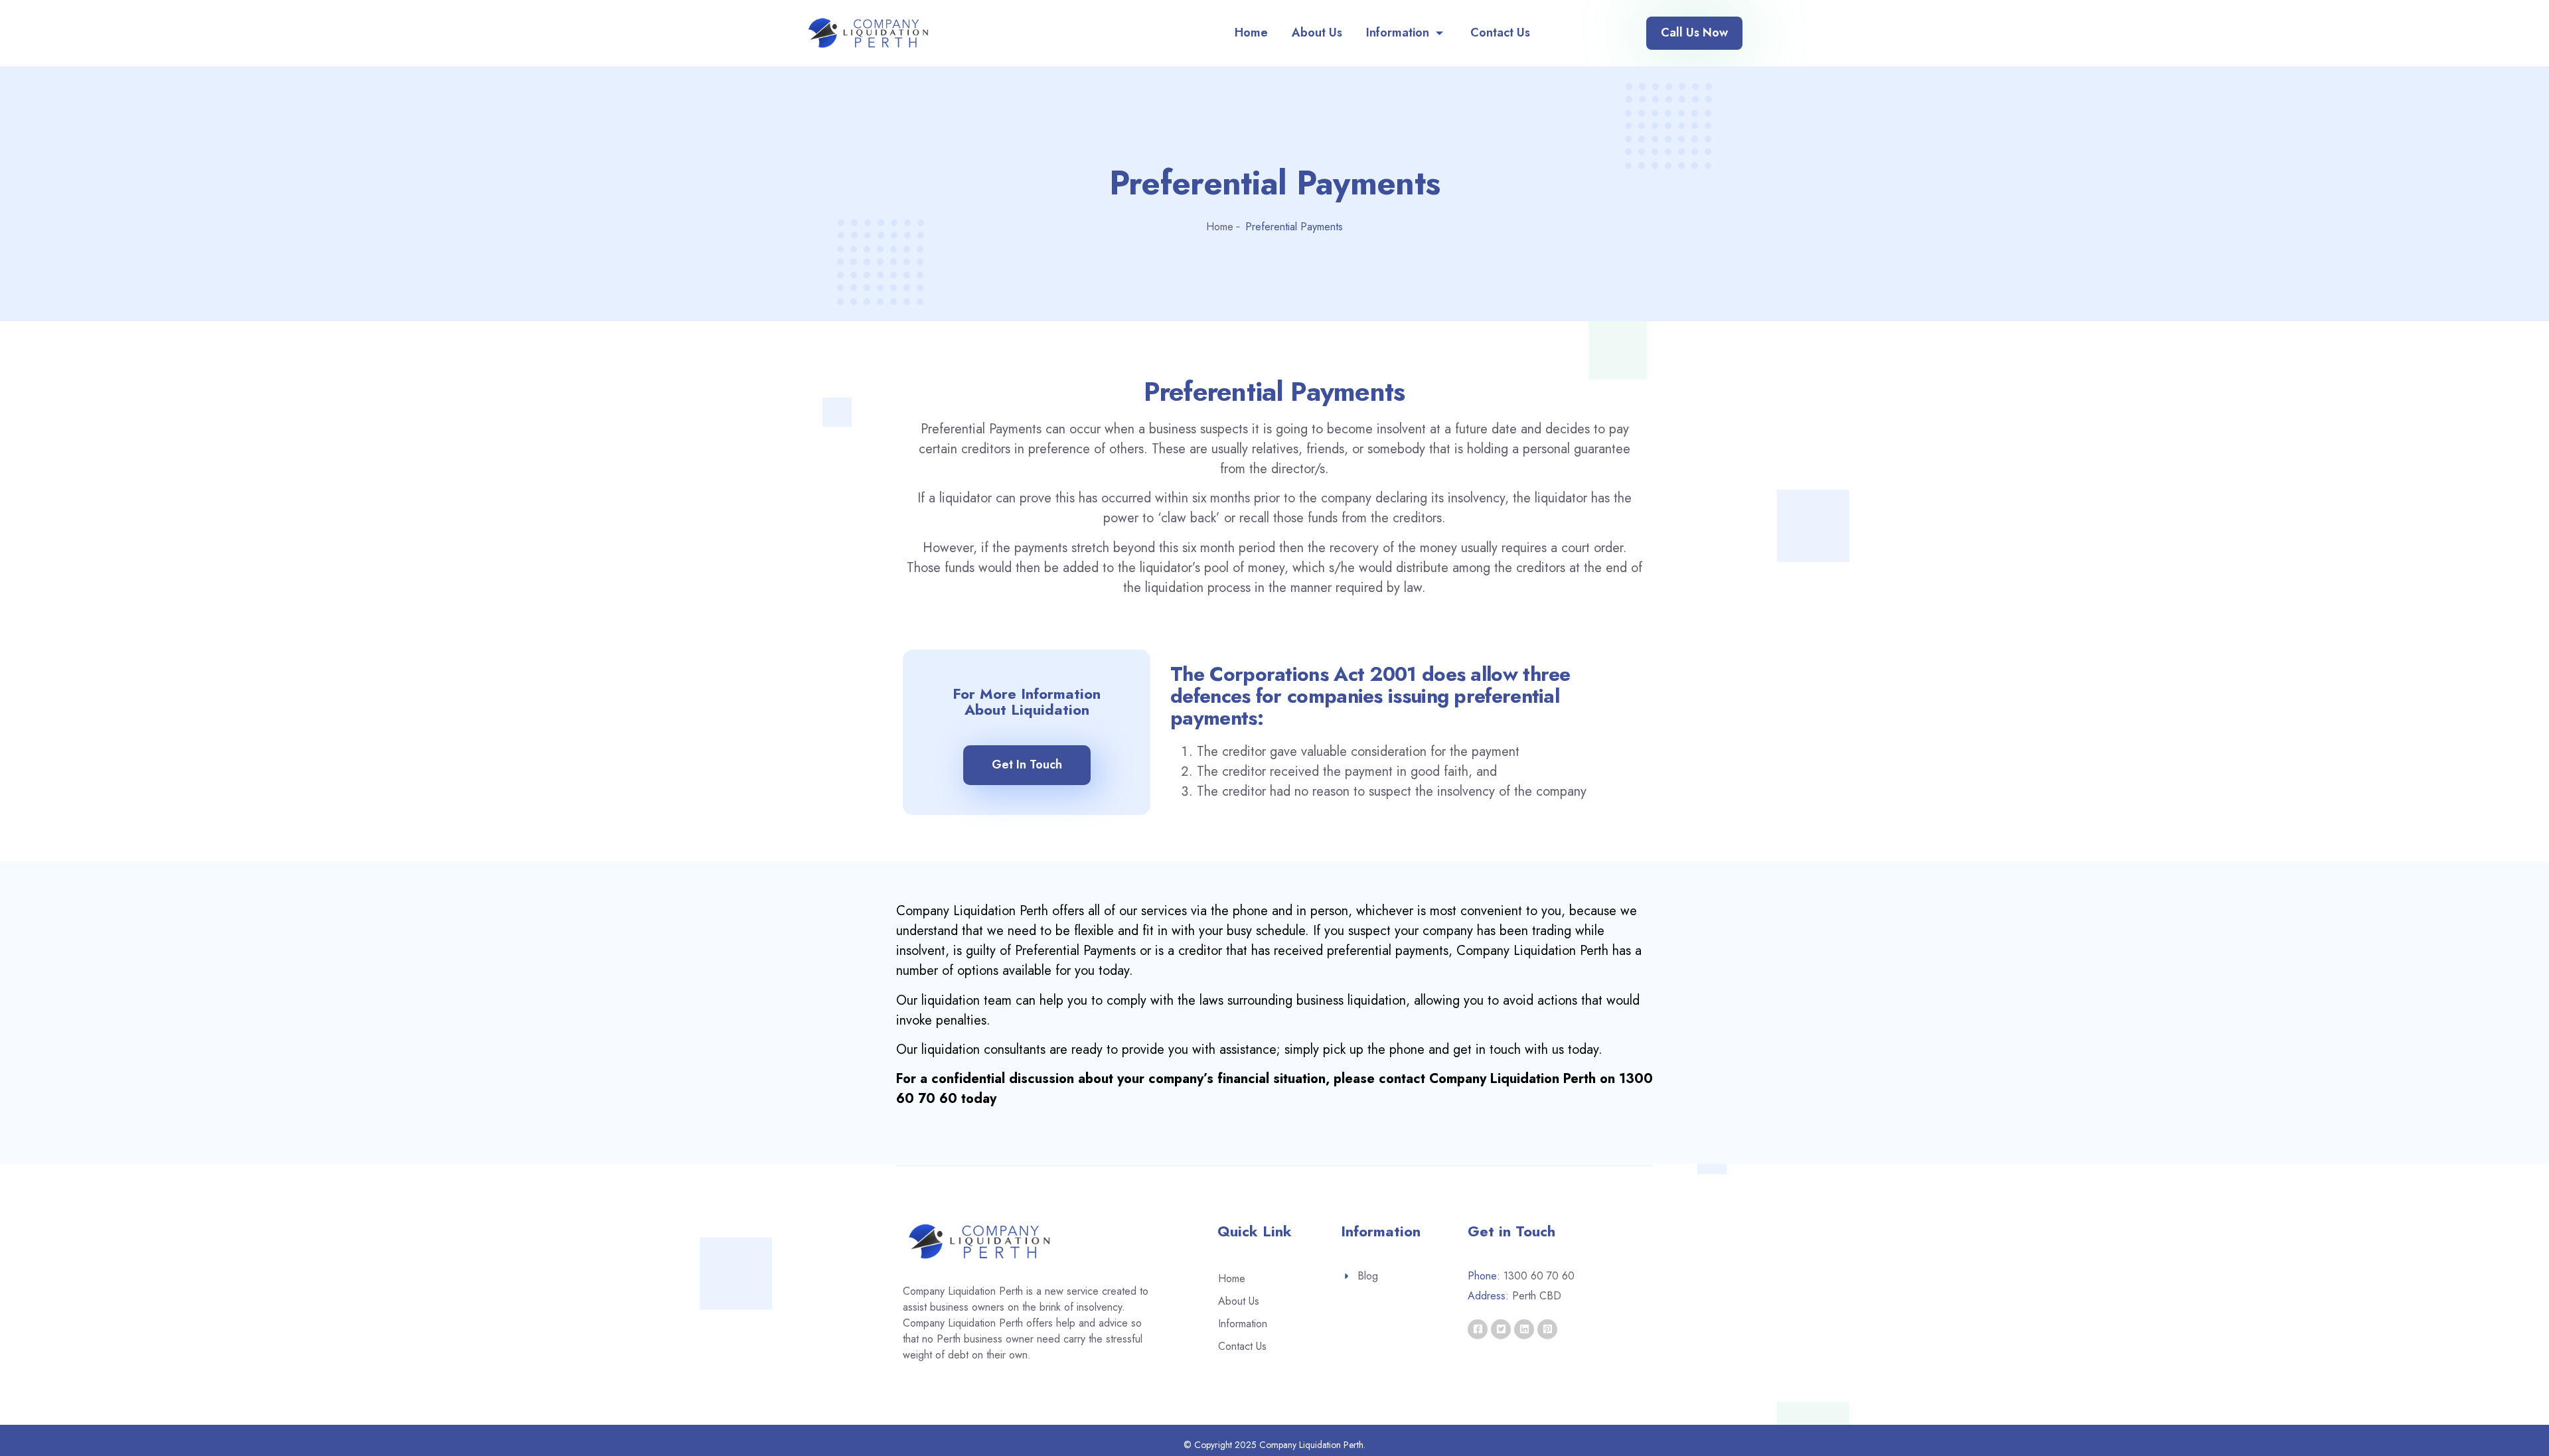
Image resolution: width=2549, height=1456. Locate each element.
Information (1398, 33)
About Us (1317, 33)
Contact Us (1500, 33)
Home (1251, 33)
